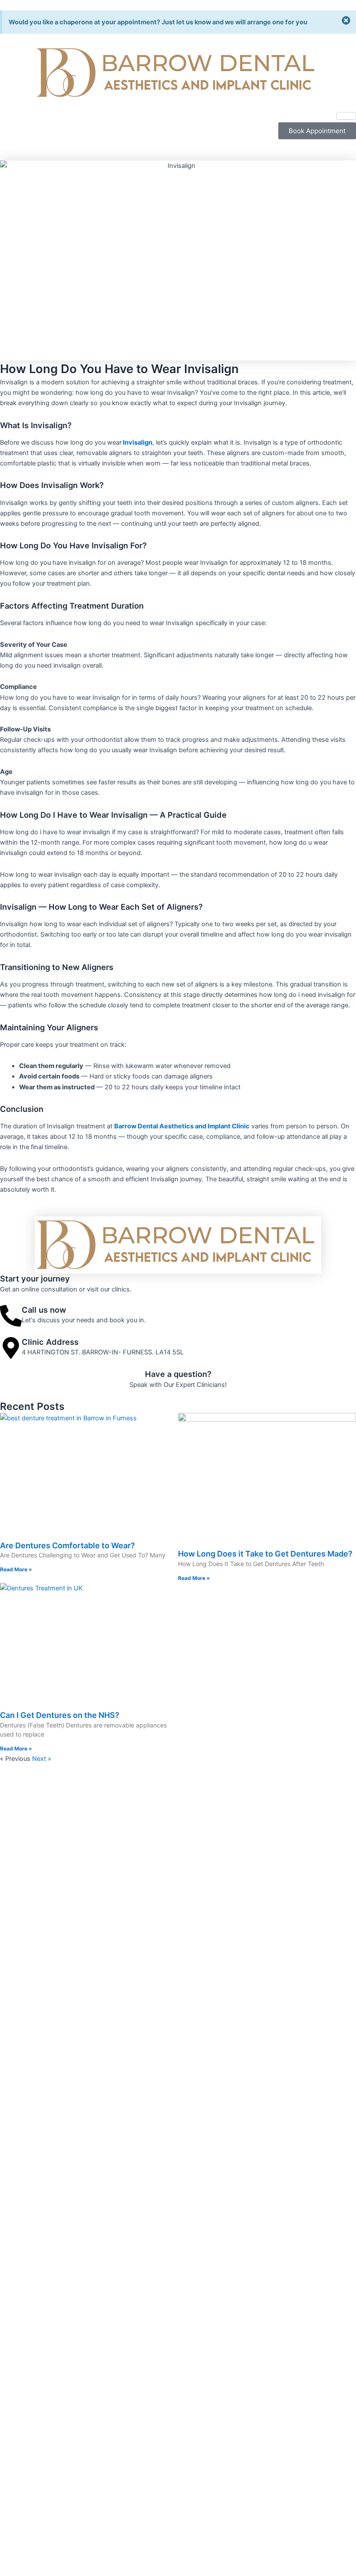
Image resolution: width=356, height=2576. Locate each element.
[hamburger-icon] (346, 116)
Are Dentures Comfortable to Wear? (68, 1545)
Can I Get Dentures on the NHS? (60, 1715)
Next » (42, 1759)
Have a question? (178, 1374)
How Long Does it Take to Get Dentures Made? (265, 1554)
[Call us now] (11, 1316)
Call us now (44, 1310)
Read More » (16, 1569)
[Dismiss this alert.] (346, 21)
